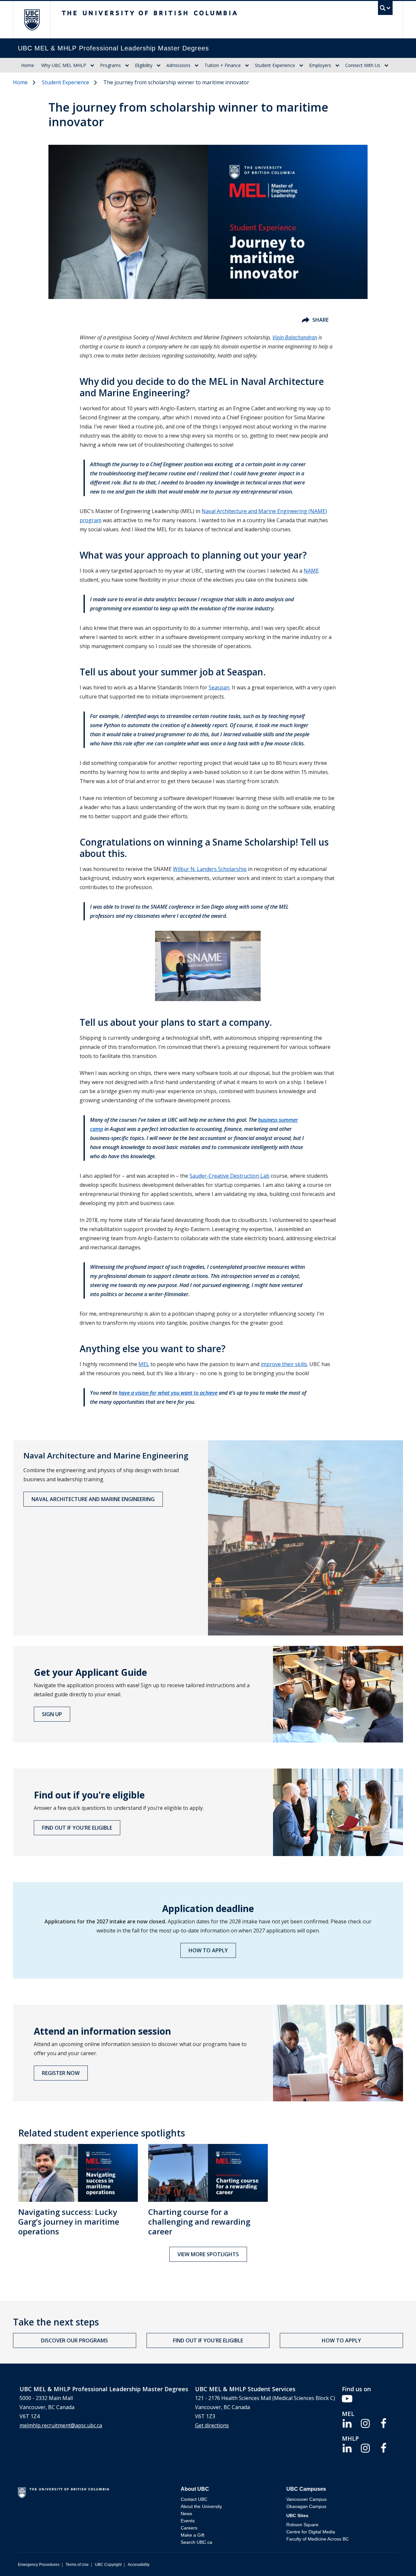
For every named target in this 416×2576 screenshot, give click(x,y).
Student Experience (275, 65)
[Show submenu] (92, 65)
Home (28, 65)
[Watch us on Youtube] (347, 2398)
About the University (201, 2506)
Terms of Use (77, 2565)
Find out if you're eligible (77, 1828)
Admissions (178, 65)
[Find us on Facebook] (383, 2423)
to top (396, 2560)
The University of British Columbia (32, 20)
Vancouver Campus (306, 2499)
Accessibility (139, 2565)
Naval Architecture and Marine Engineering (93, 1499)
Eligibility (144, 65)
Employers (320, 65)
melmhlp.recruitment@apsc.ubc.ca (61, 2425)
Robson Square (302, 2525)
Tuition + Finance (223, 65)
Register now (61, 2073)
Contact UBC (194, 2499)
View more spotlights (208, 2254)
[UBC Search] (385, 10)
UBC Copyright (108, 2565)
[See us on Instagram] (365, 2423)
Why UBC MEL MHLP (64, 65)
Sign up (52, 1714)
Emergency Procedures (39, 2565)
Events (188, 2521)
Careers (189, 2528)
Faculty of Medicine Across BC (318, 2539)
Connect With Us (363, 65)
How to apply (208, 1950)
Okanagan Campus (306, 2506)
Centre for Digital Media (311, 2532)
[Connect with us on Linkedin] (347, 2423)
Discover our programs (74, 2340)
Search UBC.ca (196, 2542)
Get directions (212, 2425)
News (186, 2514)
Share (320, 320)
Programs (110, 65)
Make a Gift (193, 2535)
